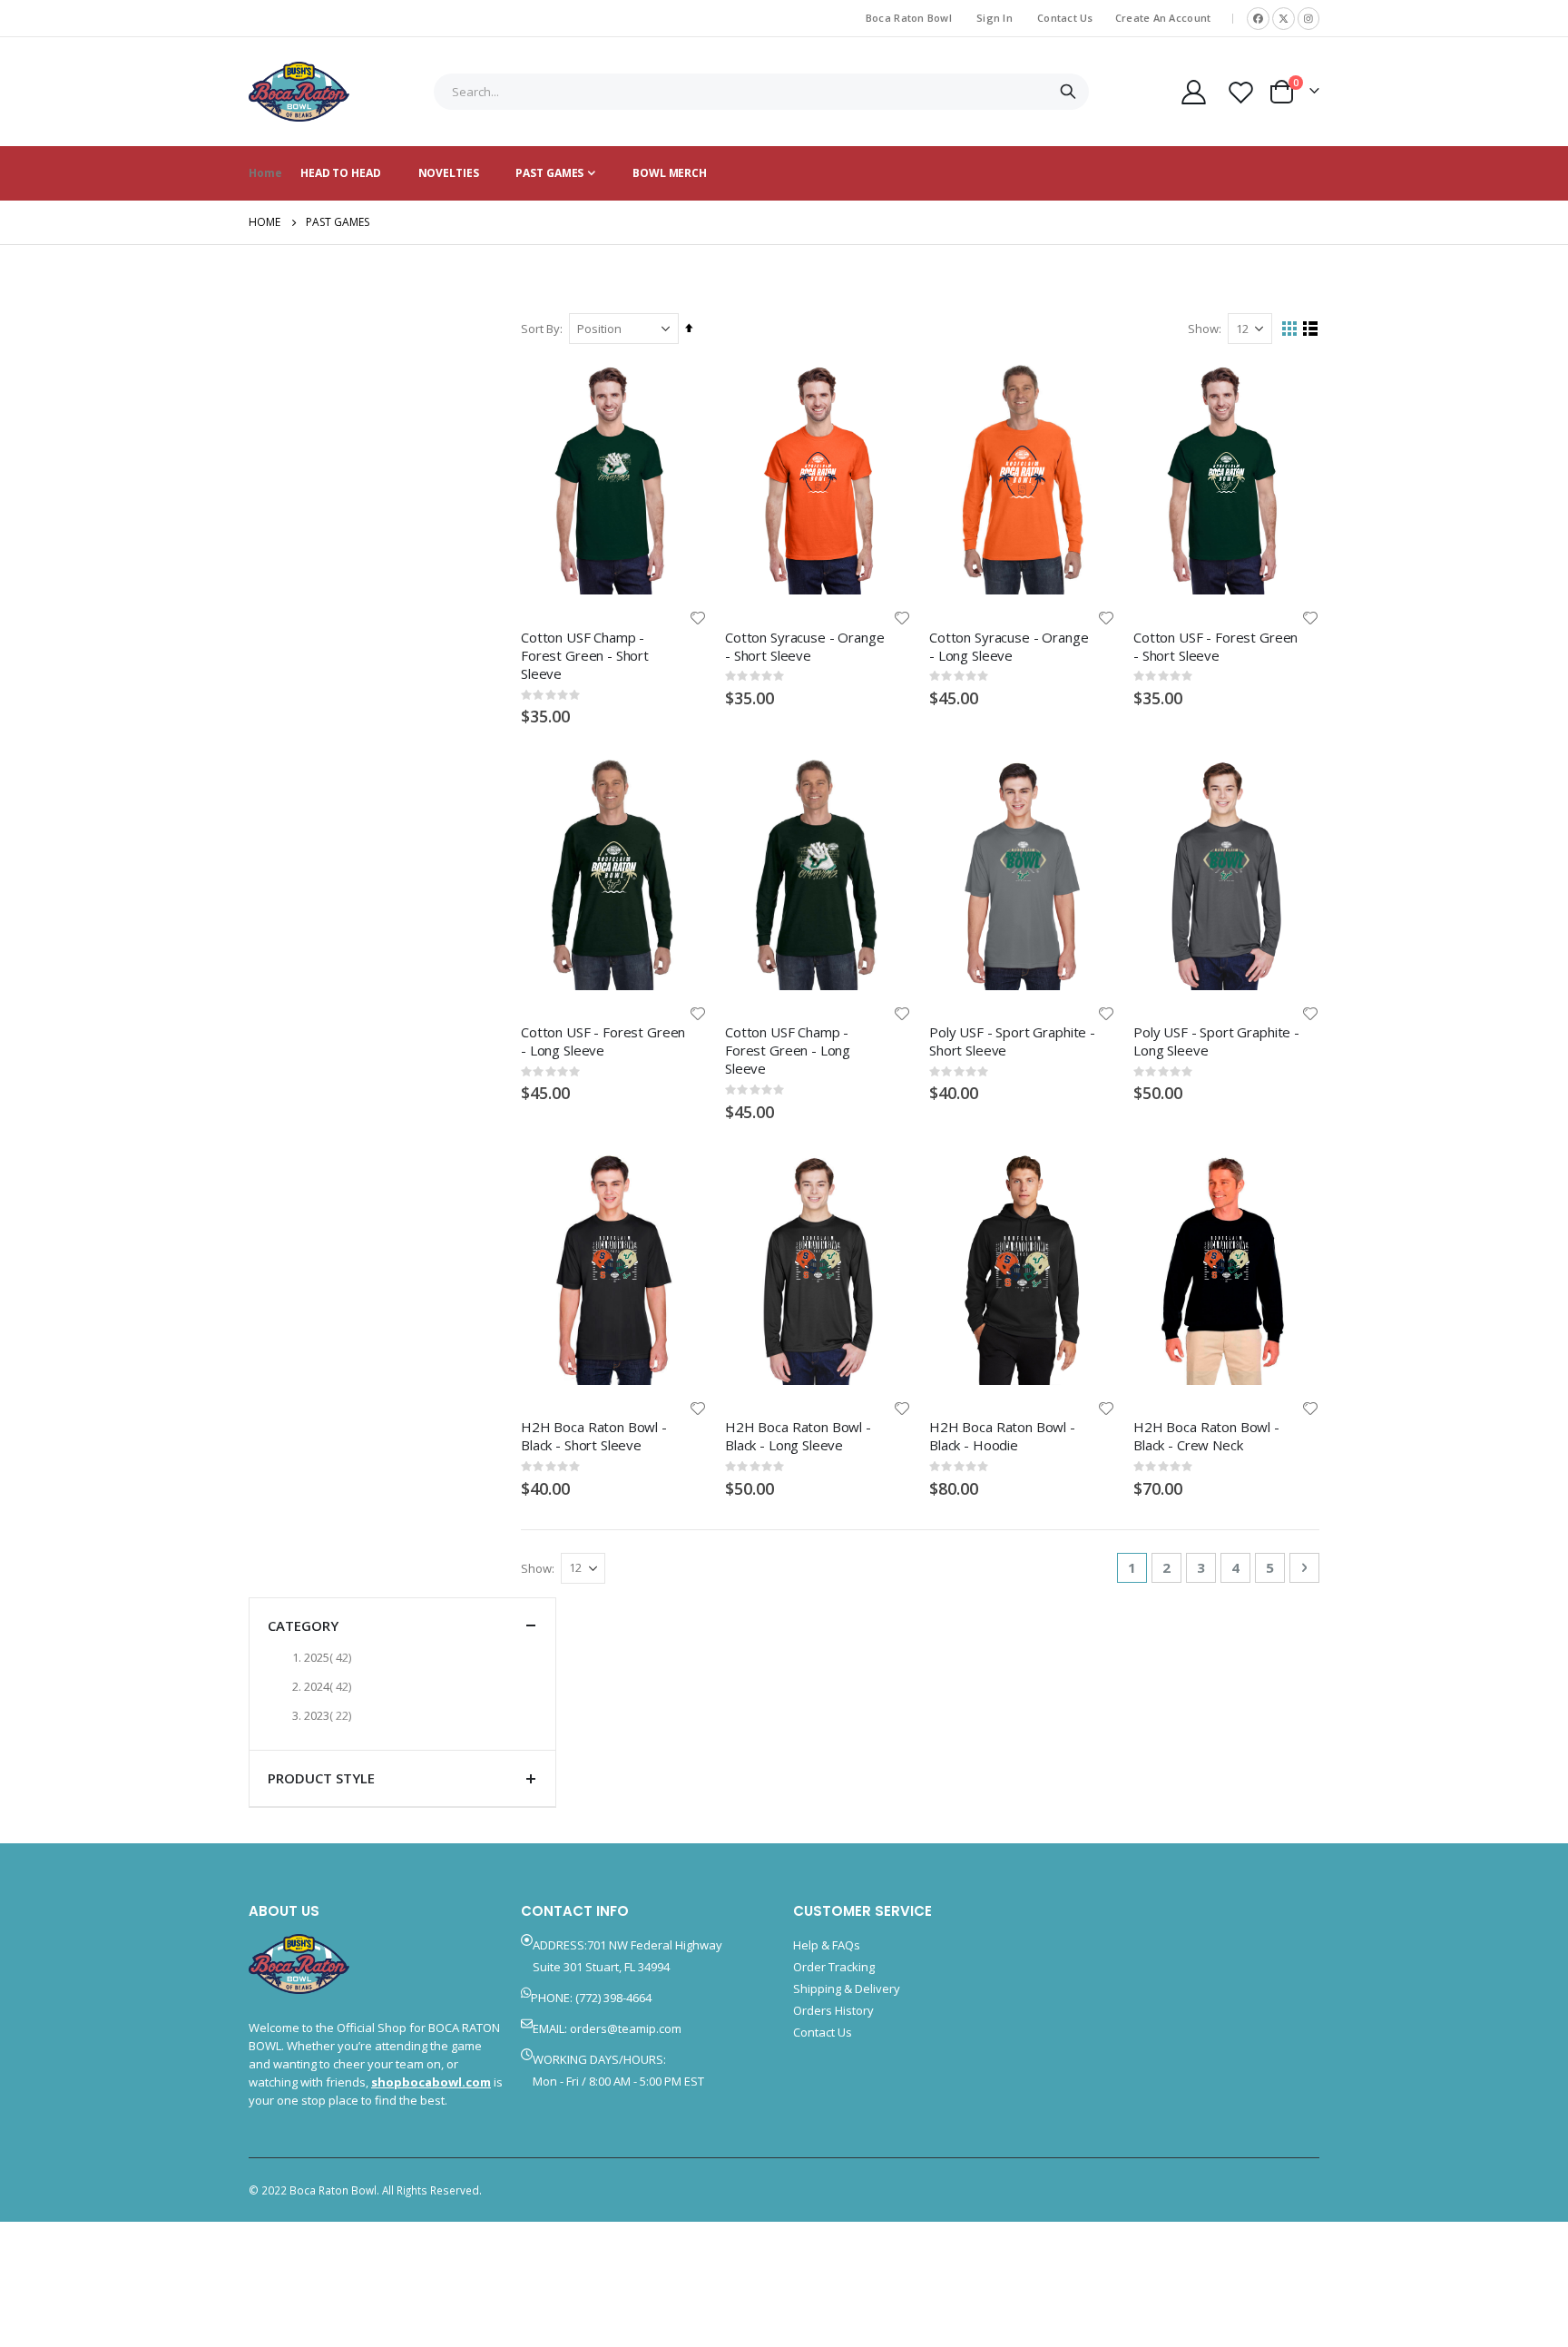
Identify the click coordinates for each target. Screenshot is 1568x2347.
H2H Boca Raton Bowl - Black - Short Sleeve (594, 1436)
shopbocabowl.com (431, 2082)
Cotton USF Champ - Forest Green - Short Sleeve (585, 655)
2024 (330, 1686)
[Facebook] (1258, 19)
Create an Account (1163, 18)
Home (265, 222)
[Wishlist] (1241, 92)
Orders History (833, 2010)
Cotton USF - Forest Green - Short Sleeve (1215, 646)
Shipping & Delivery (847, 1989)
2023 (330, 1715)
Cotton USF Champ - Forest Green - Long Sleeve (788, 1051)
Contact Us (1065, 18)
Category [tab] (303, 1625)
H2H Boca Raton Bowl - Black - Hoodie (1002, 1436)
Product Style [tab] (321, 1778)
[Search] (1068, 92)
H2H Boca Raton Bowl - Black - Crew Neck (1206, 1436)
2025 (330, 1657)
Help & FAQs (827, 1945)
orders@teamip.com (626, 2028)
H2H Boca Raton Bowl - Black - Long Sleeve (798, 1436)
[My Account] (1193, 92)
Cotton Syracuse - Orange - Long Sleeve (1009, 646)
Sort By (540, 329)
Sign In (995, 18)
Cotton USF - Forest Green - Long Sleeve (603, 1041)
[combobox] (761, 92)
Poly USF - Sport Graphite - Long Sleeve (1216, 1041)
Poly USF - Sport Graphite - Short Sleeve (1012, 1041)
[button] (698, 618)
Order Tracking (834, 1967)
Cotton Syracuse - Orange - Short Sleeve (804, 646)
